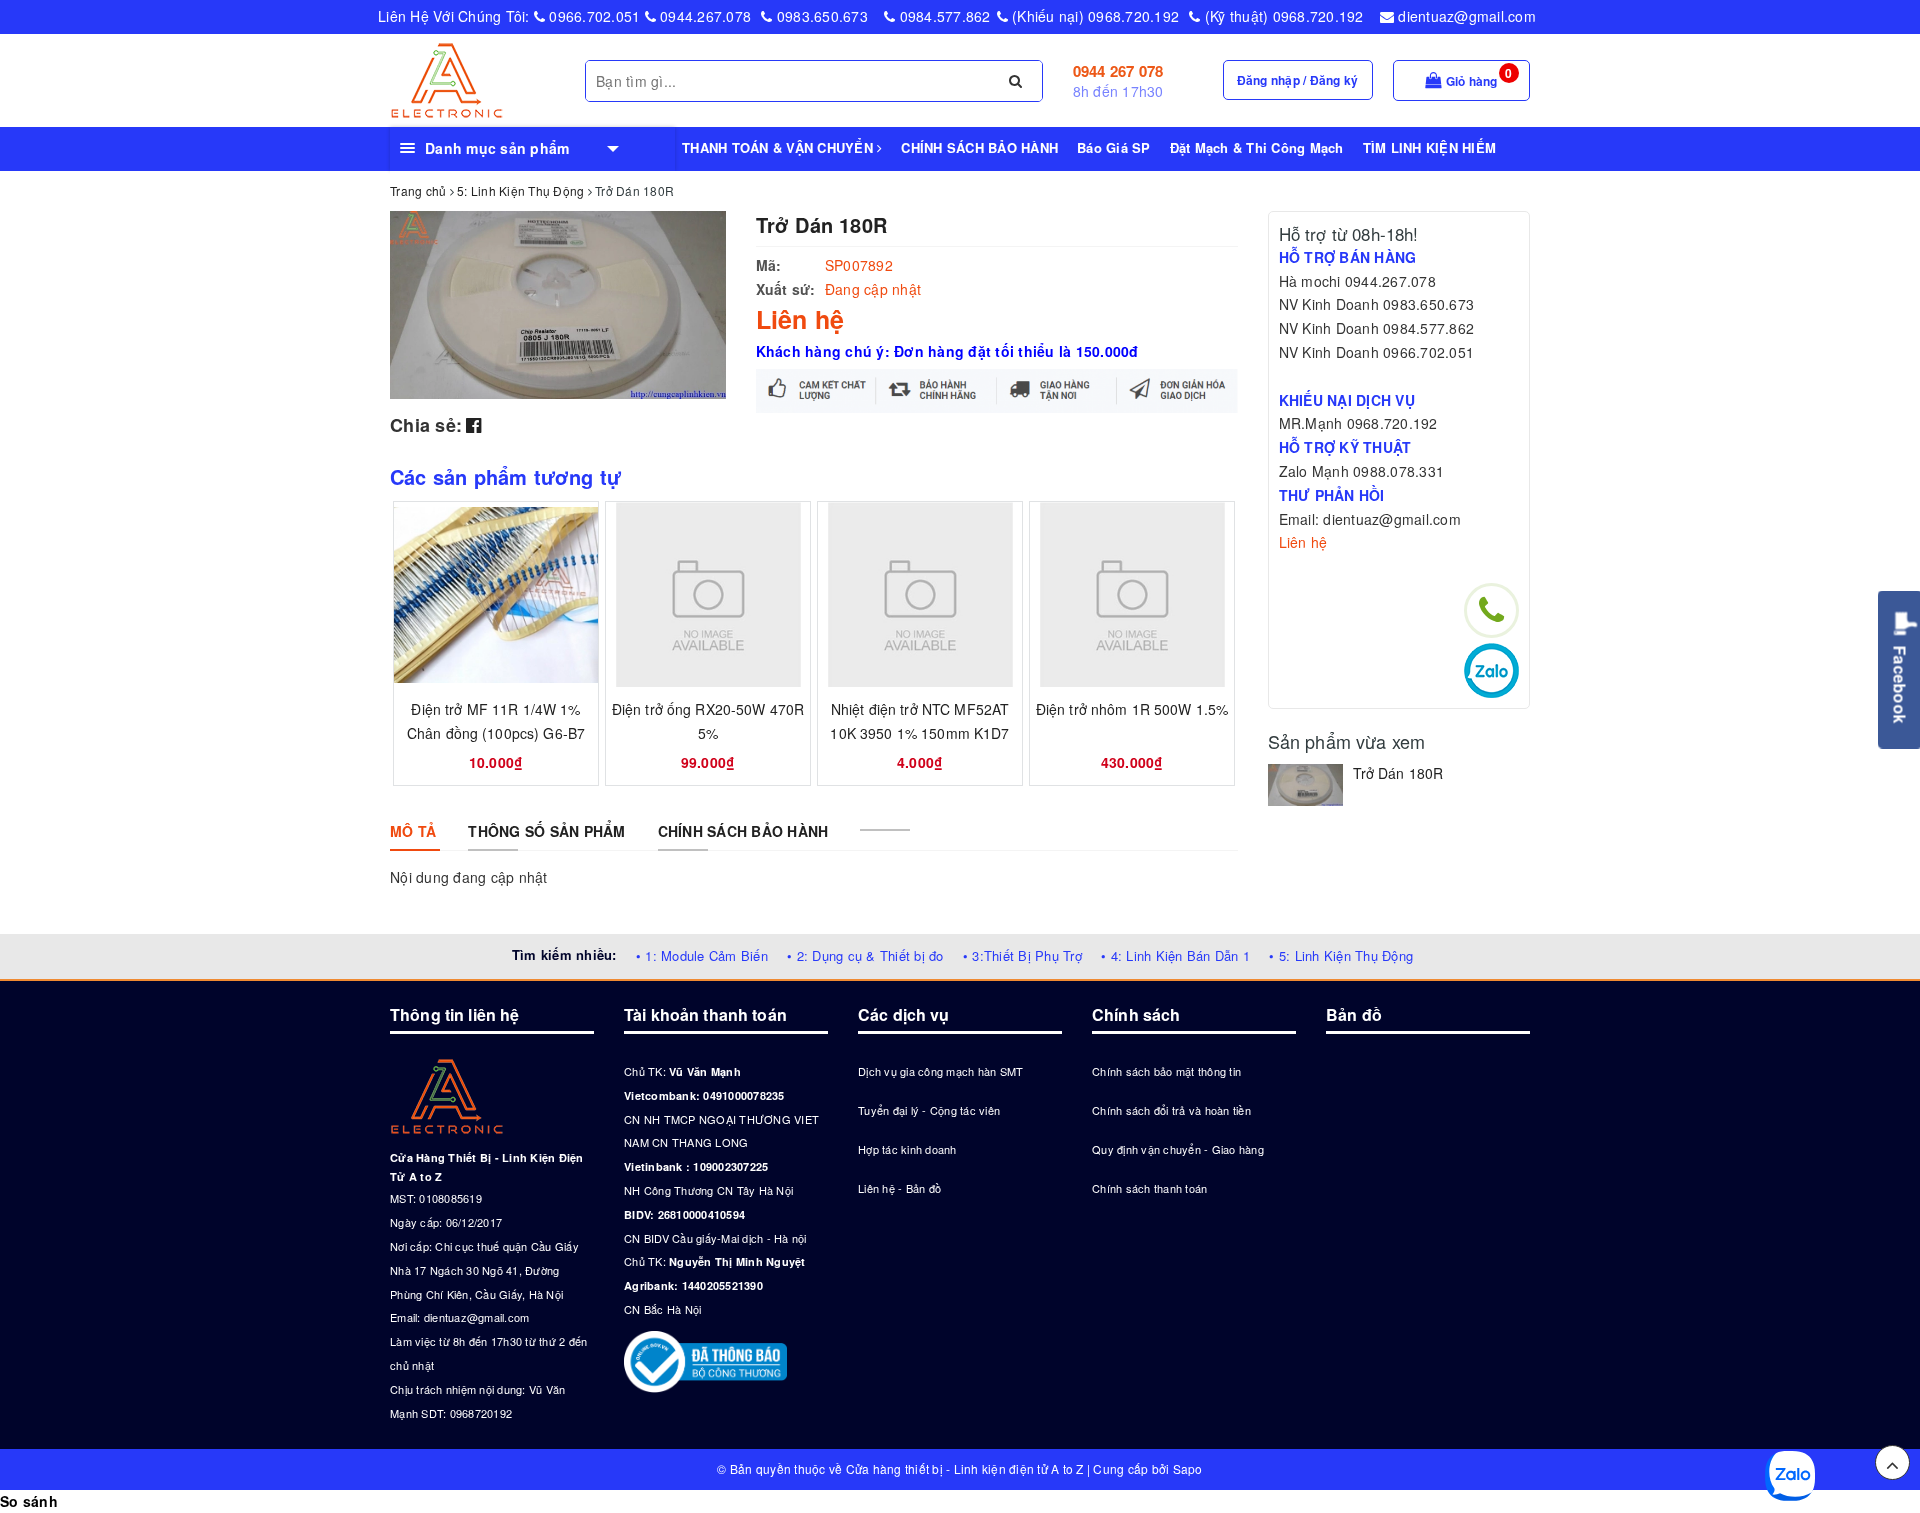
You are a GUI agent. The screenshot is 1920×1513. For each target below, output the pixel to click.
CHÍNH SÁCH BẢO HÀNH (979, 147)
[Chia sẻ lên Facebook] (473, 424)
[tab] (413, 831)
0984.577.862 (942, 16)
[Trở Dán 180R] (1305, 785)
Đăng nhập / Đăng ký (1298, 80)
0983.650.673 (820, 16)
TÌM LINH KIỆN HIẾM (1430, 147)
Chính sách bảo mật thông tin (1166, 1071)
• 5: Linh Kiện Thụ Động (1341, 955)
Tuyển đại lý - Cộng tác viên (929, 1110)
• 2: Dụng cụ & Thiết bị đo (865, 955)
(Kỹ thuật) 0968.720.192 (1282, 16)
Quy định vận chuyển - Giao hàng (1178, 1149)
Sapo (1188, 1468)
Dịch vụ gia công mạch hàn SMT (940, 1071)
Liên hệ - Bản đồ (899, 1188)
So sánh (29, 1501)
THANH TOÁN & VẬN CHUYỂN (779, 147)
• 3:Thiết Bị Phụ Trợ (1022, 955)
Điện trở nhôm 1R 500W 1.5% (1132, 709)
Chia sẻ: (426, 425)
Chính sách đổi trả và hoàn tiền (1171, 1110)
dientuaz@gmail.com (1465, 16)
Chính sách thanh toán (1149, 1188)
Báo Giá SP (1114, 147)
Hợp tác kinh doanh (907, 1149)
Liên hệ (1303, 542)
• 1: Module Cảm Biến (702, 955)
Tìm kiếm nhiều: (564, 954)
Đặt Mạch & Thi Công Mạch (1257, 147)
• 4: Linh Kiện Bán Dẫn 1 (1175, 955)
